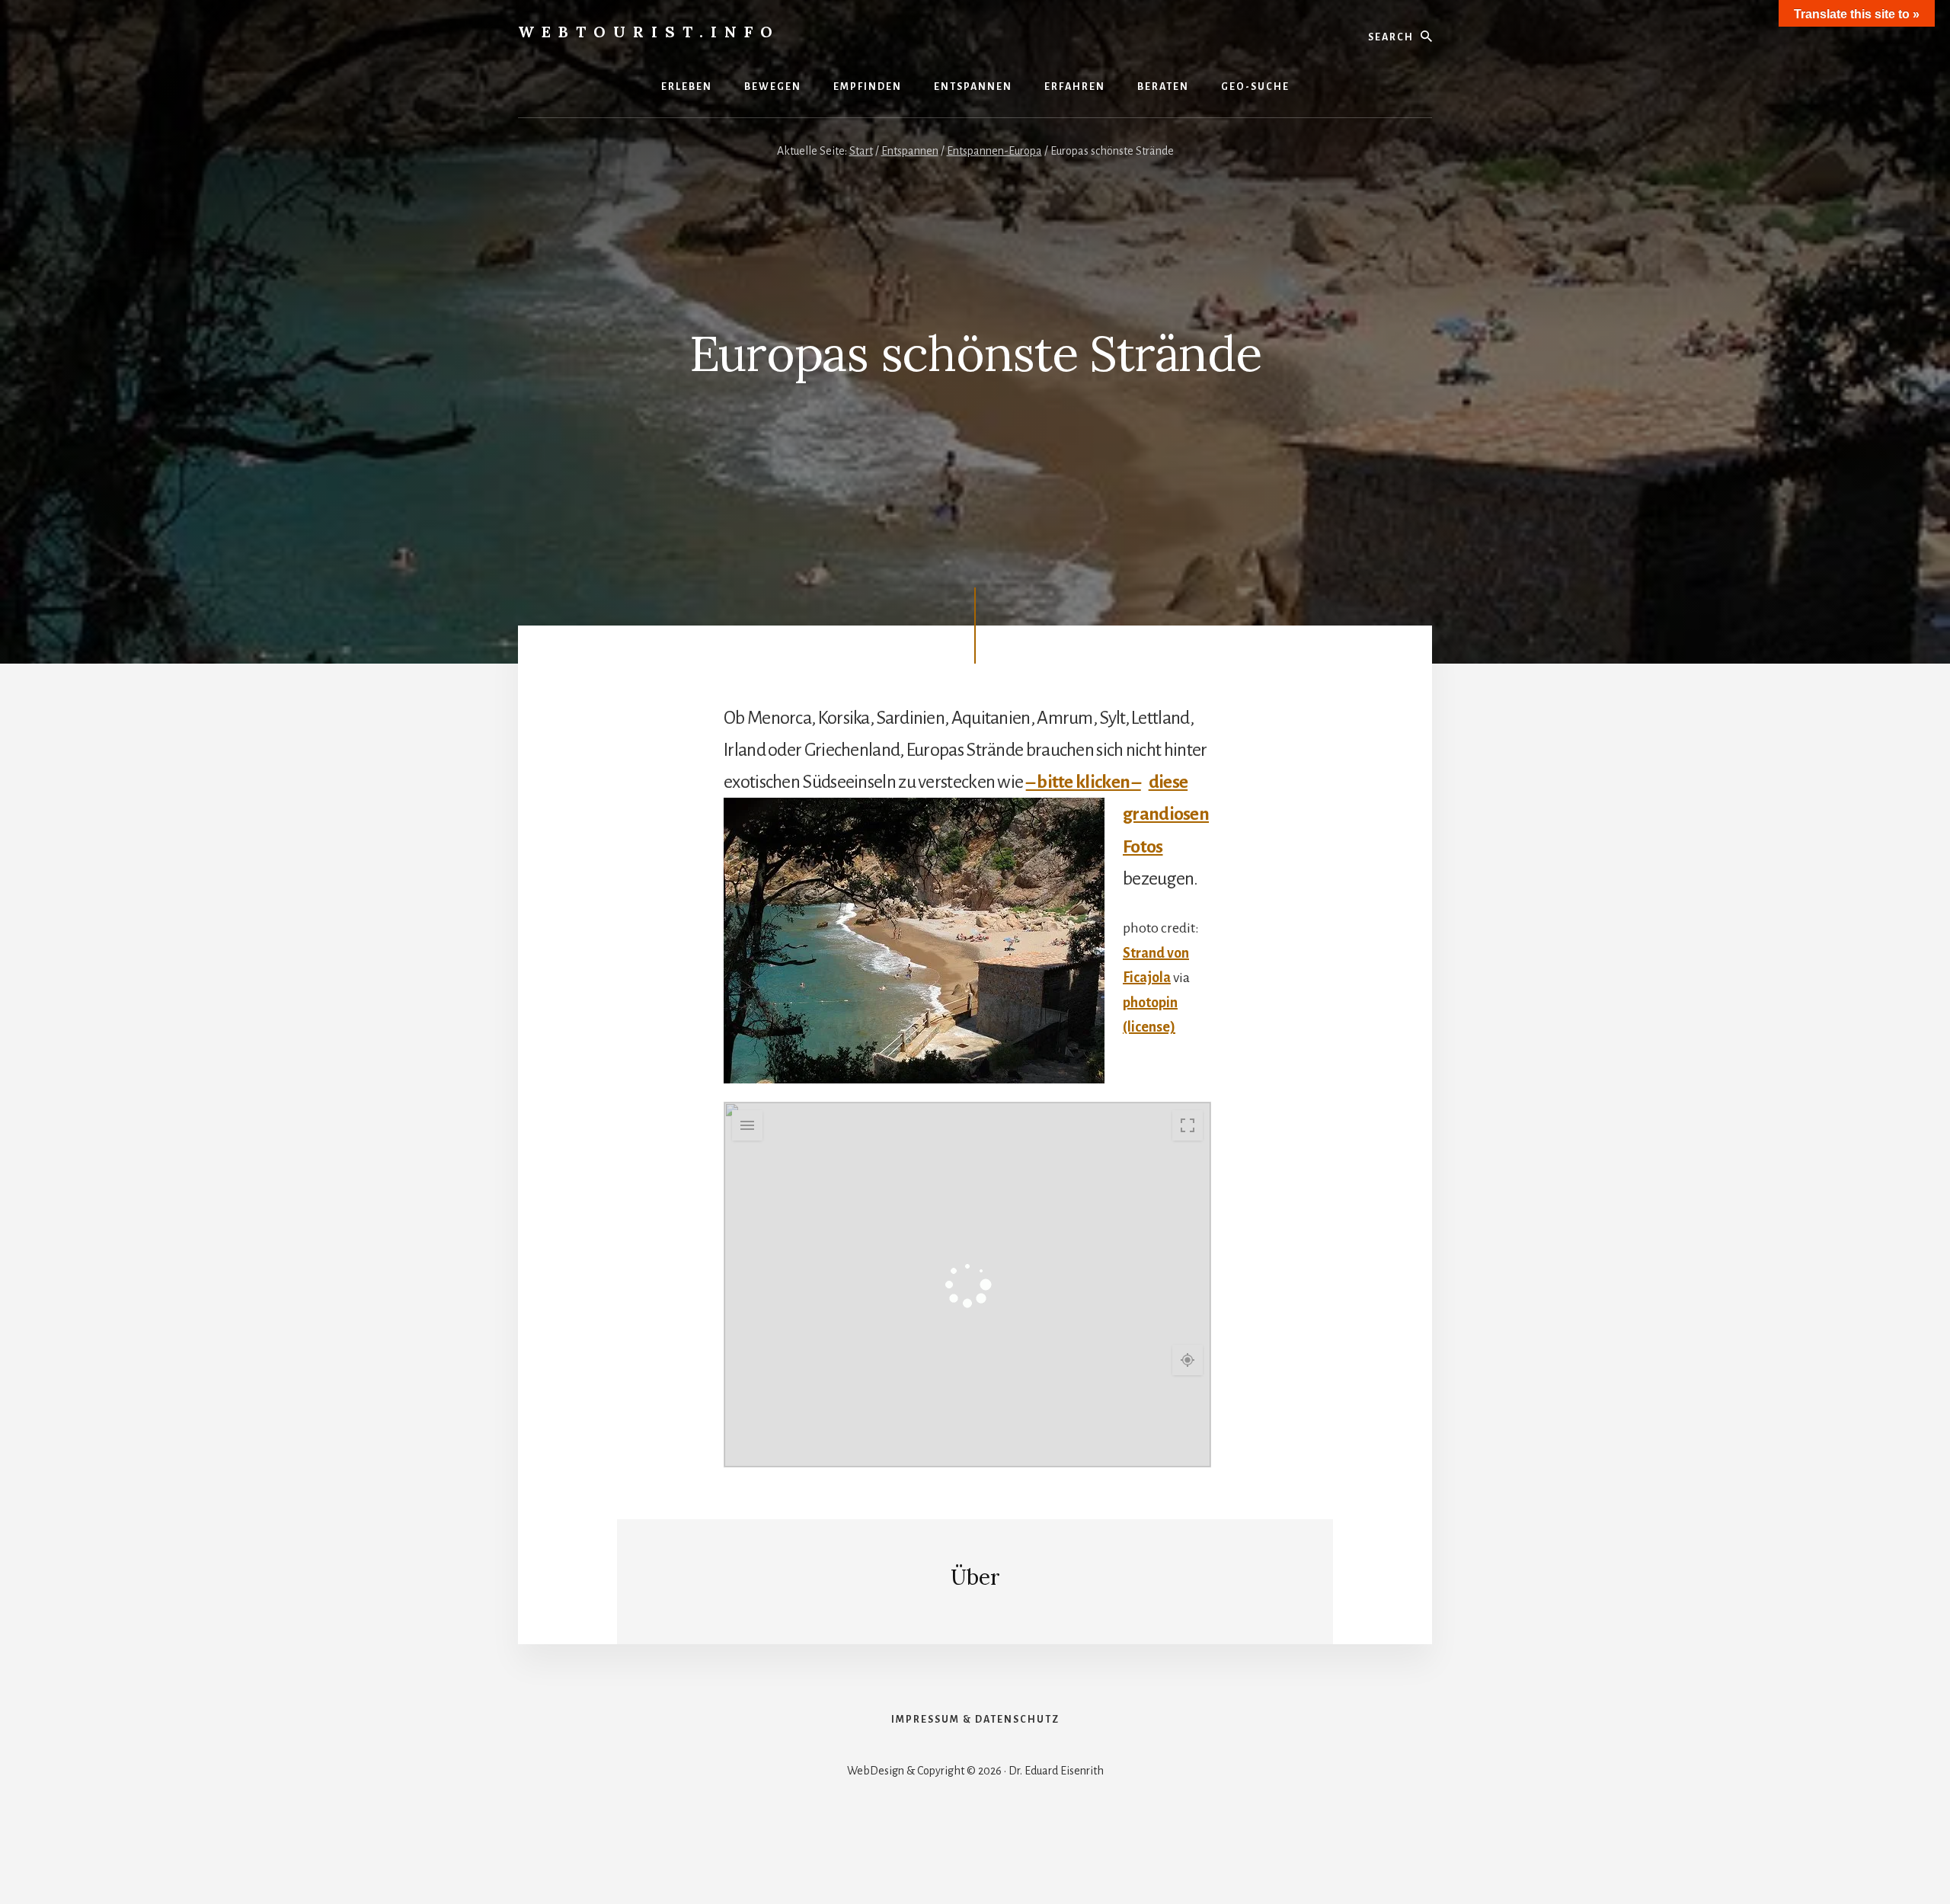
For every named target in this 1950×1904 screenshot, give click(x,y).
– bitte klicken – (1084, 782)
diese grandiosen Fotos (1166, 814)
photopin (1150, 1003)
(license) (1149, 1027)
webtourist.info (649, 32)
